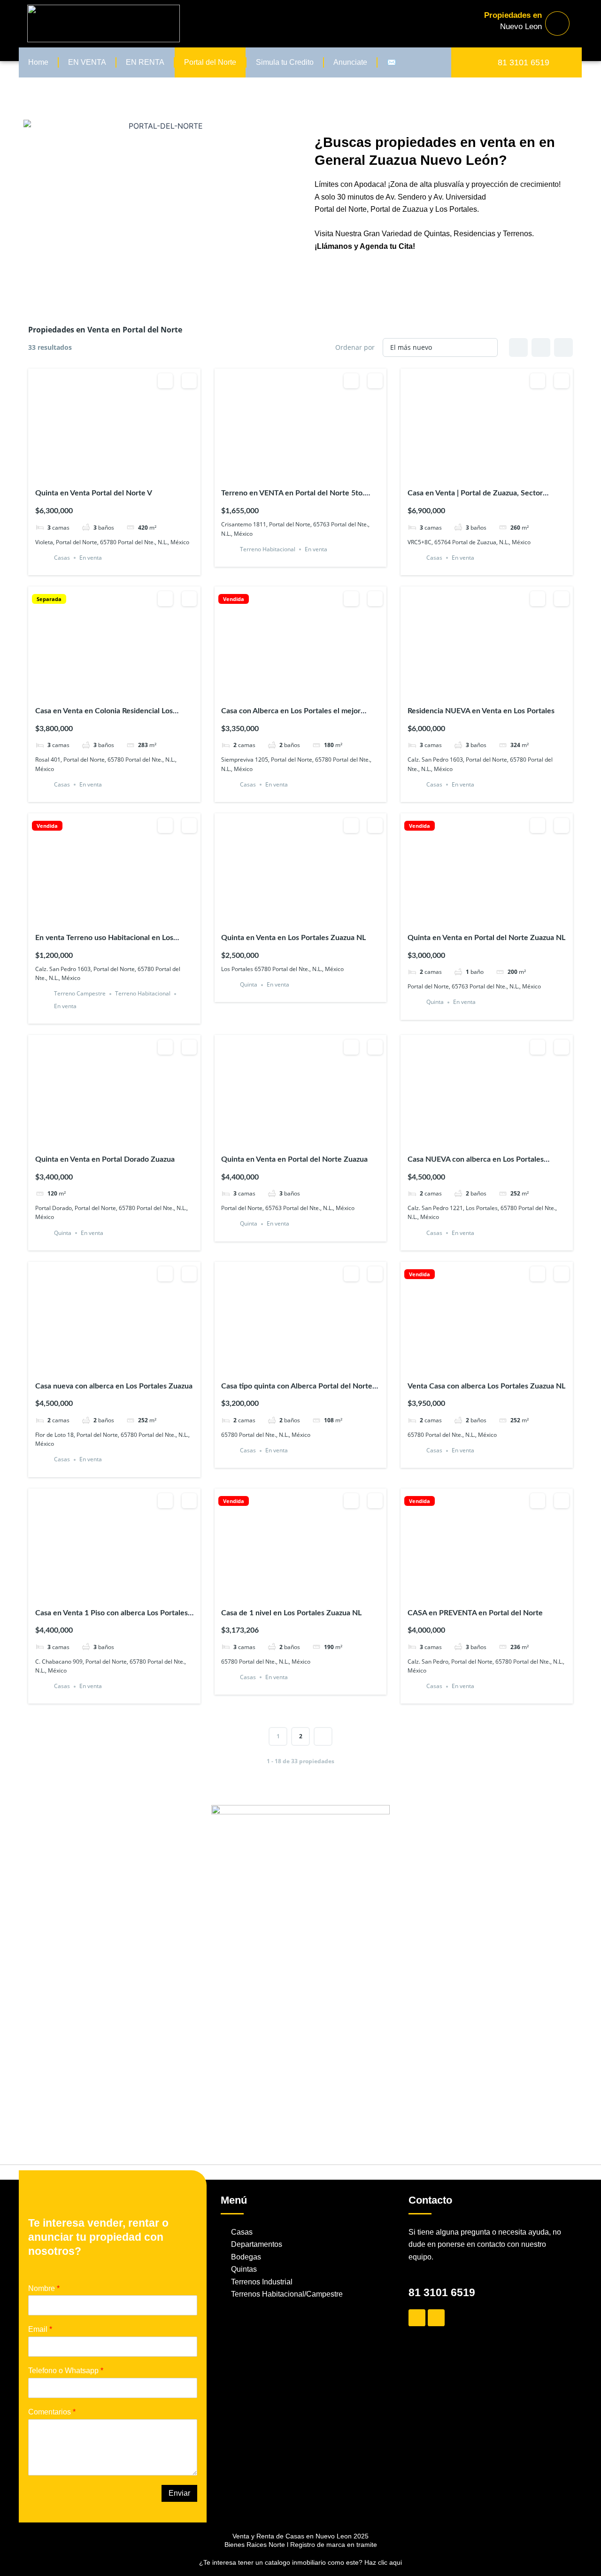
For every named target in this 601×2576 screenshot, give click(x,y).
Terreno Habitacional (268, 549)
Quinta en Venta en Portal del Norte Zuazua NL (486, 938)
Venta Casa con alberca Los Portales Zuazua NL (486, 1386)
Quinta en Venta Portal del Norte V (94, 493)
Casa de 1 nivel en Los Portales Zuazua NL (291, 1613)
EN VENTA (87, 62)
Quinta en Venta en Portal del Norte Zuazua (294, 1159)
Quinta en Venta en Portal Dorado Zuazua (105, 1159)
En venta (91, 558)
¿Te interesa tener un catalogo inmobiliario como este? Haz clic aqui (300, 2562)
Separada (49, 599)
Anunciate (350, 62)
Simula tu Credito (285, 62)
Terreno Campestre (80, 994)
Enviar (179, 2493)
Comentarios (52, 2412)
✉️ (392, 62)
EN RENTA (145, 62)
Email (40, 2329)
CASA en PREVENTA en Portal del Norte (475, 1613)
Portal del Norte (210, 62)
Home (38, 62)
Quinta (249, 985)
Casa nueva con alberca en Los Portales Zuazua (114, 1386)
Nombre (44, 2288)
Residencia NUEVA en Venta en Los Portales (481, 711)
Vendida (234, 599)
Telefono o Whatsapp (66, 2371)
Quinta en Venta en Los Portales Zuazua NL (293, 938)
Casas (62, 558)
